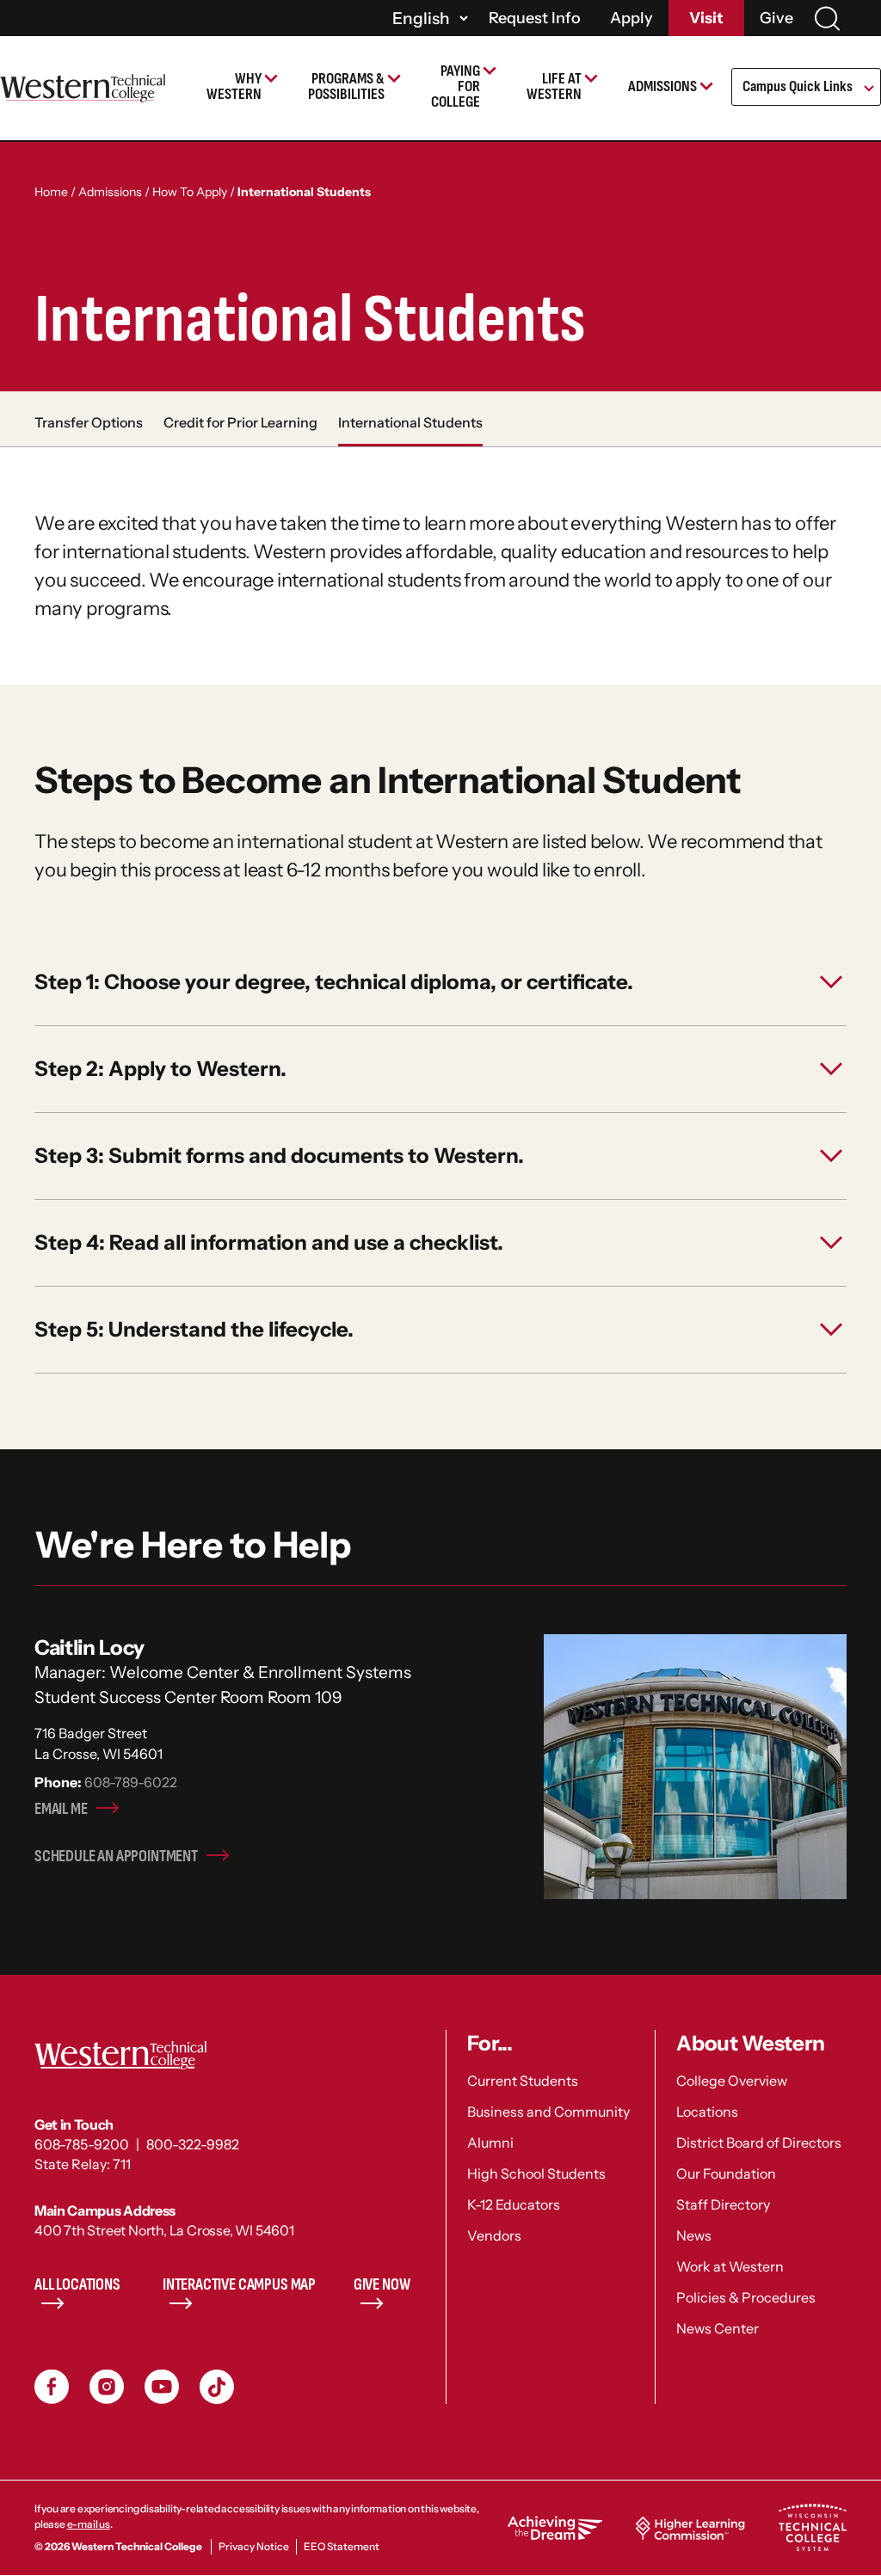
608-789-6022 (131, 1782)
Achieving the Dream (555, 2528)
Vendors (494, 2235)
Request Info (535, 18)
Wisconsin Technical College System (812, 2528)
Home (51, 192)
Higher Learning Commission (690, 2528)
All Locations (77, 2285)
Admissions (662, 86)
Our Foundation (726, 2173)
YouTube (162, 2387)
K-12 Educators (514, 2204)
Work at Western (730, 2266)
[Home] (83, 88)
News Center (718, 2328)
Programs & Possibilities (346, 86)
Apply (631, 18)
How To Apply (190, 192)
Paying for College (456, 86)
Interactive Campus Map (239, 2285)
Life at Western (554, 86)
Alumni (490, 2143)
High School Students (536, 2173)
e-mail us (89, 2524)
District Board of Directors (759, 2143)
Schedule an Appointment (116, 1857)
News (694, 2235)
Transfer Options (89, 422)
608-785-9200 (82, 2144)
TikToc (217, 2387)
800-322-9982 (193, 2144)
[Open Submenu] (868, 89)
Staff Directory (723, 2204)
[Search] (827, 18)
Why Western (234, 86)
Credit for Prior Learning (240, 422)
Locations (707, 2112)
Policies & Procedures (746, 2297)
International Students (410, 422)
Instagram (107, 2387)
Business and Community (548, 2112)
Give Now (382, 2285)
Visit (706, 18)
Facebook (52, 2387)
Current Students (523, 2081)
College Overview (732, 2081)
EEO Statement (342, 2546)
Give (776, 18)
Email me (61, 1809)
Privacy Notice (254, 2546)
